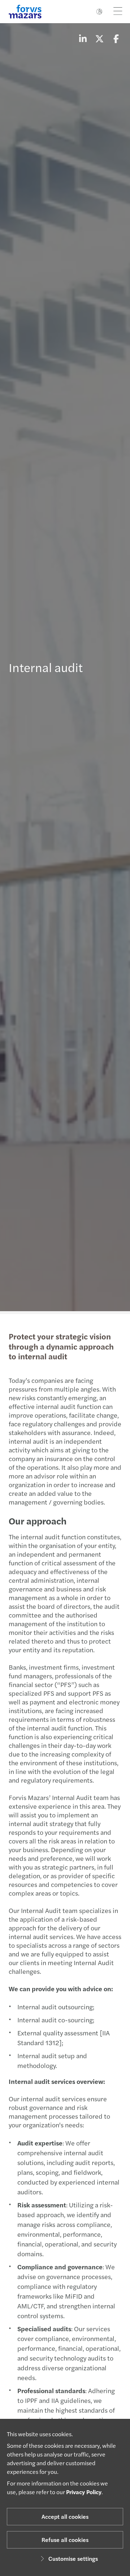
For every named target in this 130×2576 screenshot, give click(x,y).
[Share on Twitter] (99, 38)
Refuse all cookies (65, 2540)
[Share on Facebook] (116, 38)
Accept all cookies (65, 2516)
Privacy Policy (84, 2492)
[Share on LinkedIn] (83, 38)
